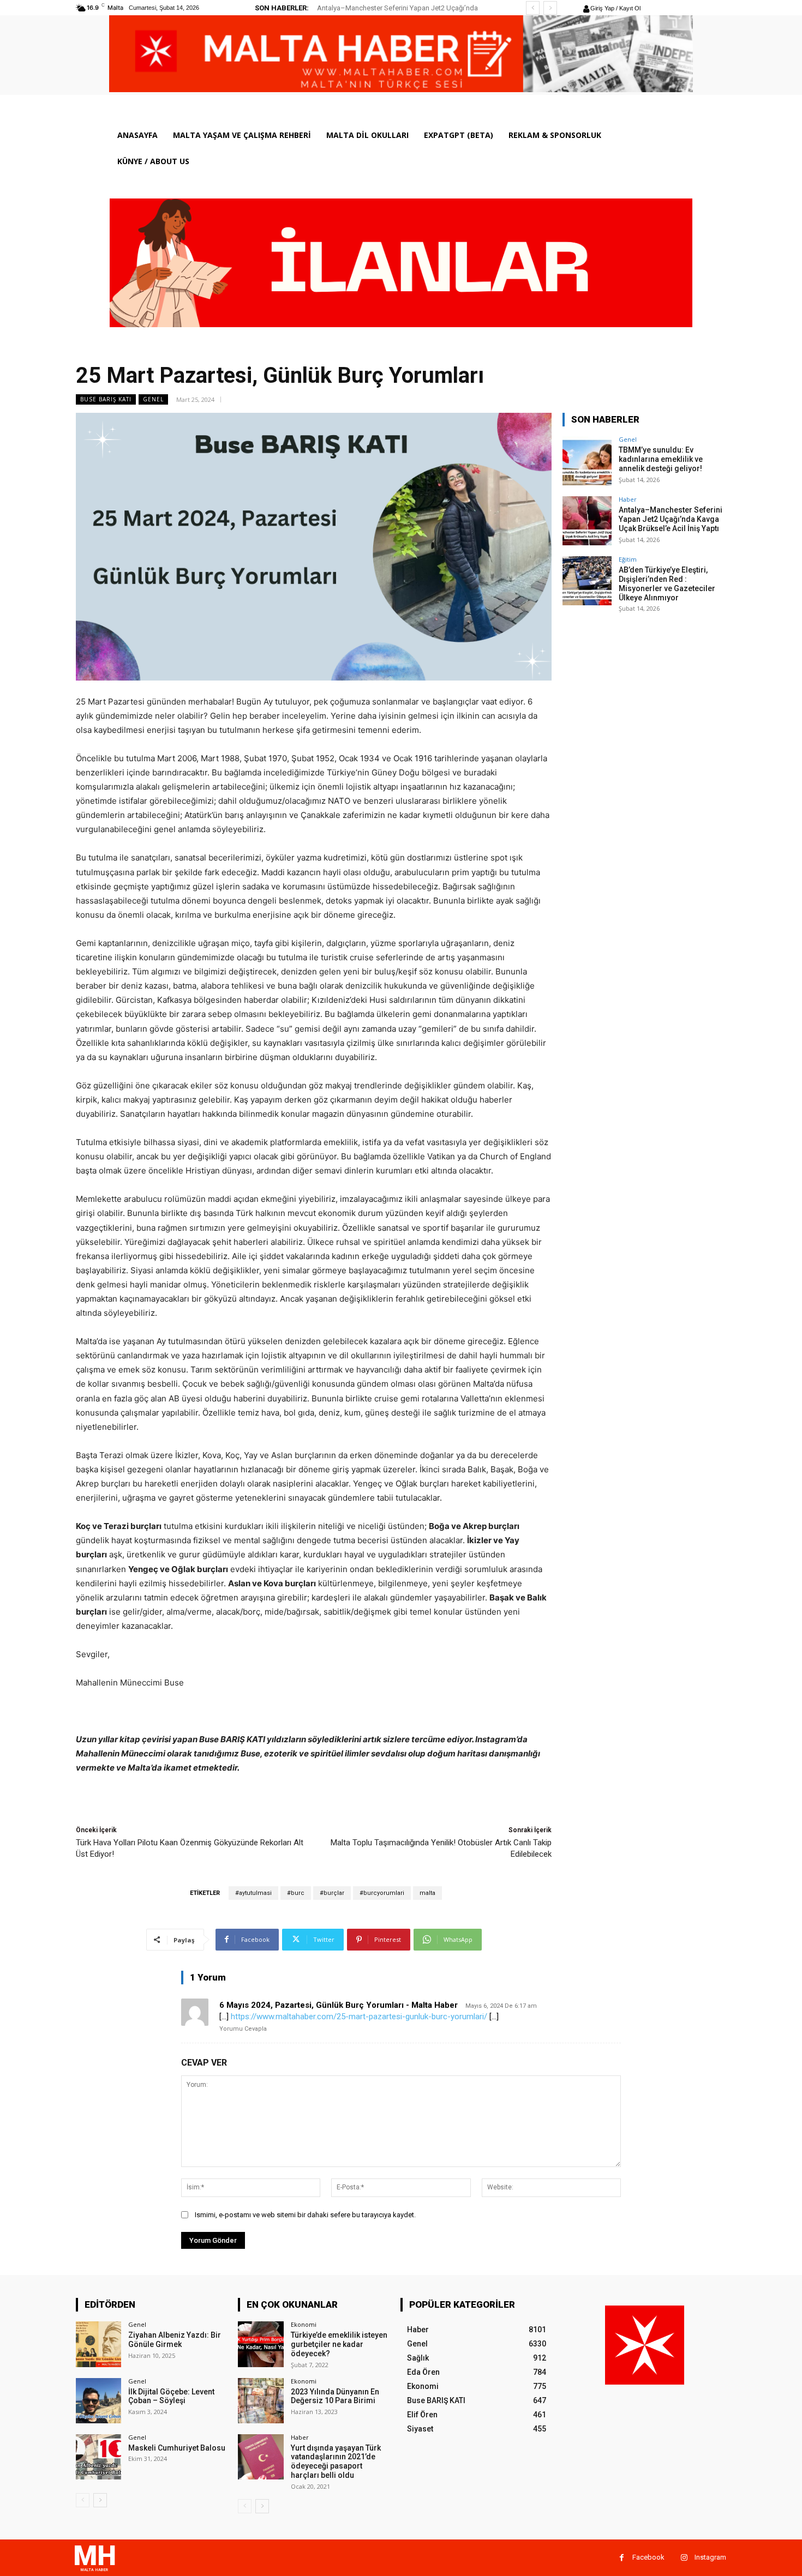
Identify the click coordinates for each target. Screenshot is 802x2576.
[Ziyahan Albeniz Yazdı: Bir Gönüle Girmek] (98, 2344)
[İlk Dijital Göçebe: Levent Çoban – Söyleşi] (98, 2401)
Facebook (648, 2557)
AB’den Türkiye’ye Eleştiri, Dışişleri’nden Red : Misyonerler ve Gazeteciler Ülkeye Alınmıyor (667, 583)
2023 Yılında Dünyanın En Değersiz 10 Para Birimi (335, 2396)
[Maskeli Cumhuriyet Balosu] (98, 2457)
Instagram (710, 2557)
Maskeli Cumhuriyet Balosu (177, 2448)
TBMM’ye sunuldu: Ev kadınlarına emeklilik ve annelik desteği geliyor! (661, 459)
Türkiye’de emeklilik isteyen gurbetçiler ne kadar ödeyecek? (339, 2344)
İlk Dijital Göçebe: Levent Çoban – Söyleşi (171, 2396)
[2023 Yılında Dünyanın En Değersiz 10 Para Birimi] (261, 2401)
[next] (550, 8)
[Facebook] (622, 2558)
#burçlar (332, 1893)
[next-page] (100, 2500)
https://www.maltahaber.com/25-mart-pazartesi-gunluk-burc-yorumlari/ (359, 2017)
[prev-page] (83, 2500)
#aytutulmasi (253, 1893)
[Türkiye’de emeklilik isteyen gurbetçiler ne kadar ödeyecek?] (261, 2344)
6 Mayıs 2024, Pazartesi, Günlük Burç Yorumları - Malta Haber (339, 2005)
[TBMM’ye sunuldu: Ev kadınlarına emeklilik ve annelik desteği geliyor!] (587, 461)
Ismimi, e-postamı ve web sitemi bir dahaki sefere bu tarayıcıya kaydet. (305, 2215)
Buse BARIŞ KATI (106, 399)
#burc (296, 1893)
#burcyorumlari (382, 1893)
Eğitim (628, 559)
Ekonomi (304, 2324)
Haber (628, 499)
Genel (153, 399)
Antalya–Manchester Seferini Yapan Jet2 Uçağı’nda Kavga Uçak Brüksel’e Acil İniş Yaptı (671, 519)
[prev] (533, 8)
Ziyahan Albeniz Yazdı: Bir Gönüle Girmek (175, 2340)
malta (427, 1893)
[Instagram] (684, 2558)
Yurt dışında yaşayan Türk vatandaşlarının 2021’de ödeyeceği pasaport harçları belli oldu (336, 2461)
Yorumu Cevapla (243, 2029)
